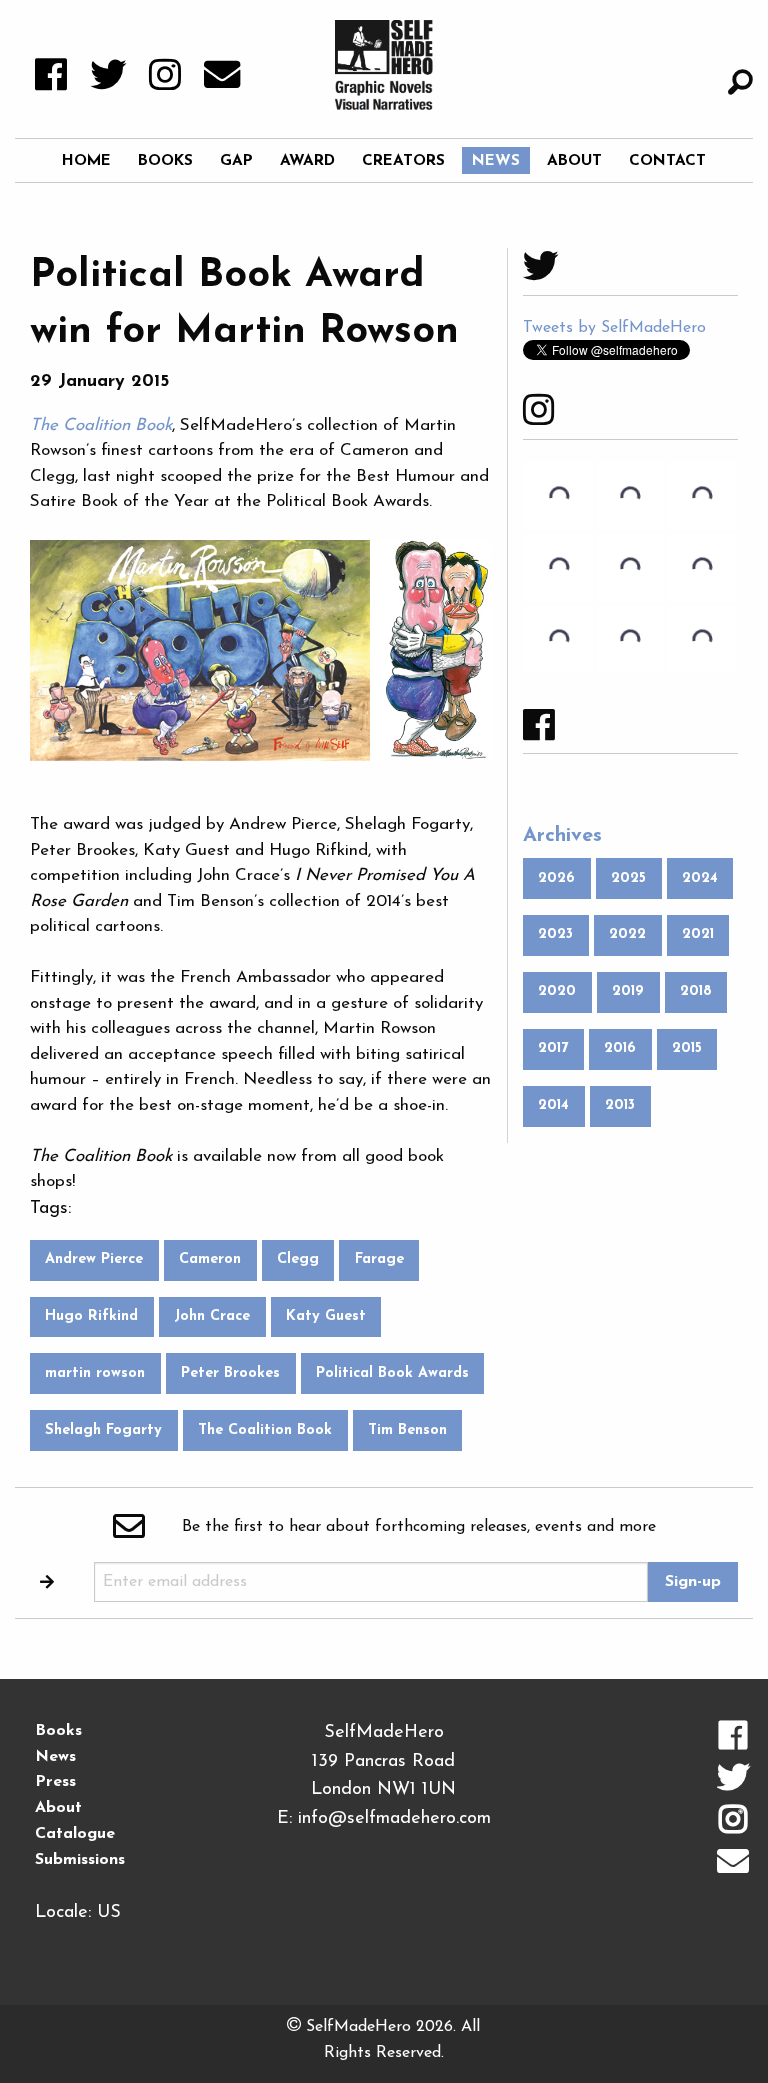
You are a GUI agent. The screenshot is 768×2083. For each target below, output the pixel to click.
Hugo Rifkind (91, 1316)
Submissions (80, 1860)
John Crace (212, 1316)
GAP (236, 161)
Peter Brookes (230, 1373)
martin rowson (95, 1373)
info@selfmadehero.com (394, 1819)
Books (165, 161)
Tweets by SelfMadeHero (614, 328)
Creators (403, 161)
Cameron (210, 1259)
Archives (562, 836)
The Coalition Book (265, 1430)
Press (55, 1782)
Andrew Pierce (94, 1259)
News (496, 161)
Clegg (298, 1259)
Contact (667, 161)
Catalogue (75, 1834)
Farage (379, 1259)
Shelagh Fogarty (103, 1430)
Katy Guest (326, 1316)
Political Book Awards (392, 1373)
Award (307, 161)
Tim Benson (407, 1430)
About (574, 161)
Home (86, 161)
